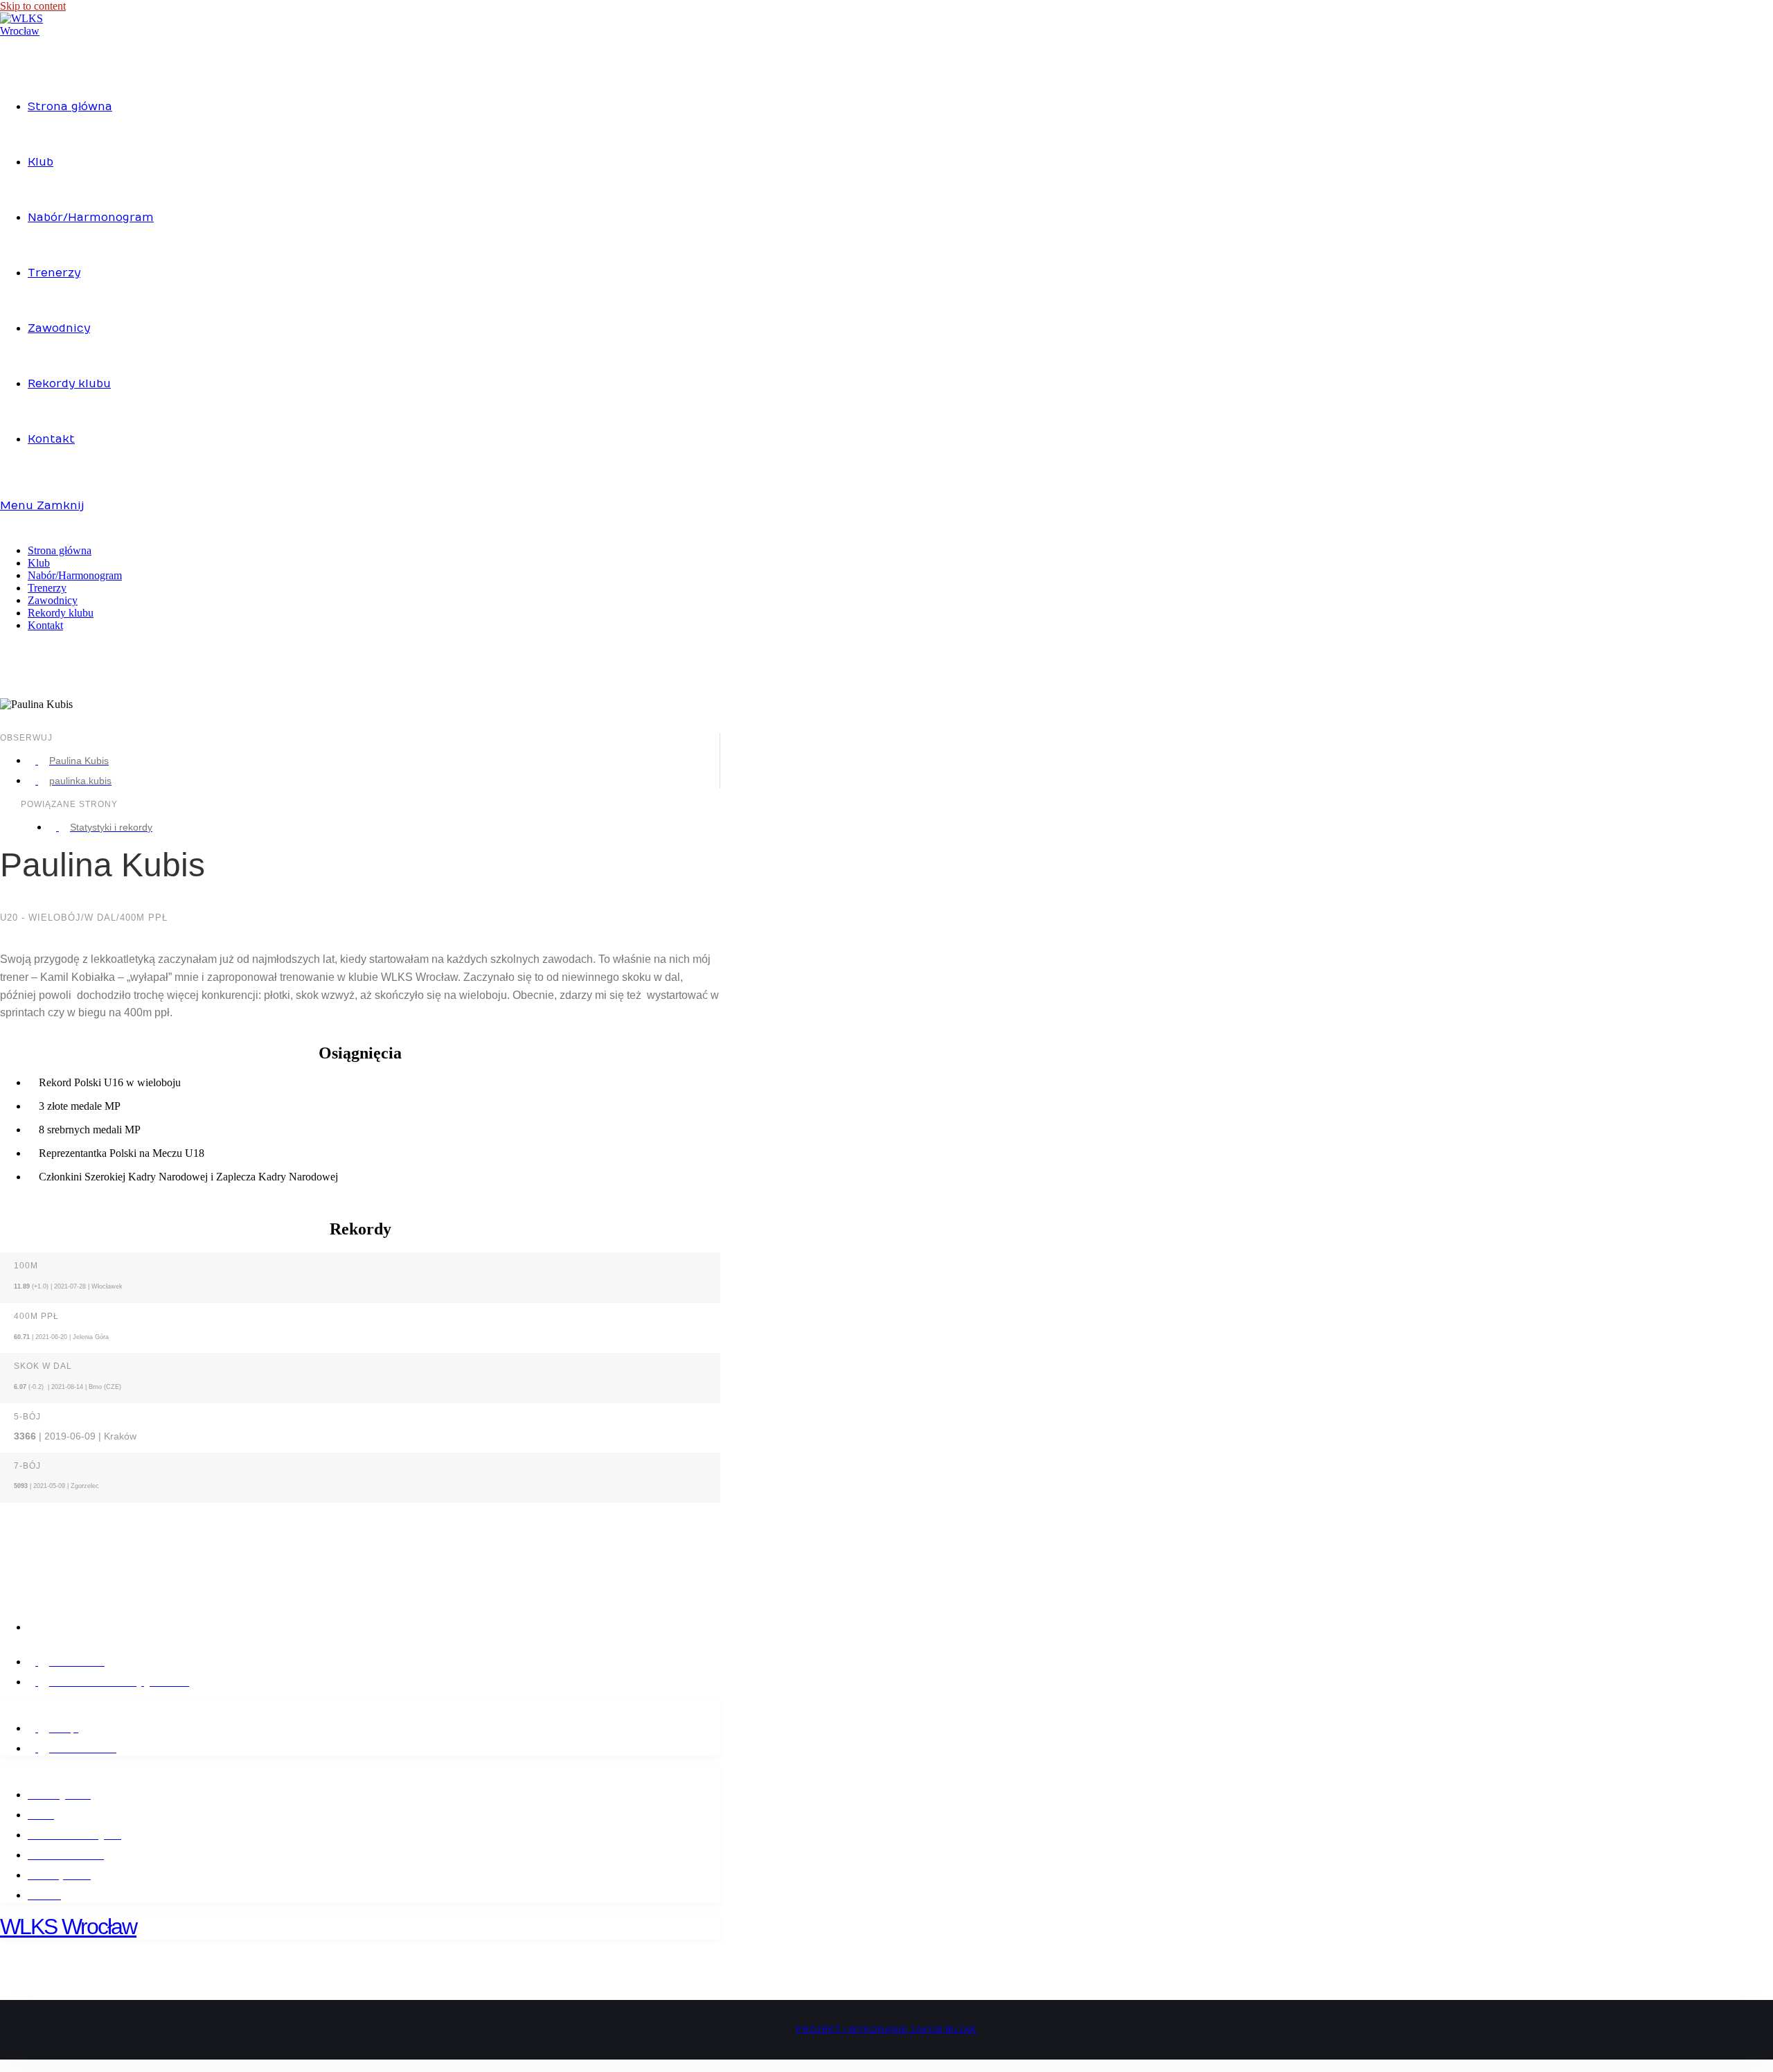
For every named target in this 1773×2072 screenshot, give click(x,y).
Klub (39, 563)
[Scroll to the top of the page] (4, 2065)
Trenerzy (47, 588)
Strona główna (60, 550)
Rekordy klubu (61, 613)
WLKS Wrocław (68, 1927)
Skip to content (33, 6)
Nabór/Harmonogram (75, 575)
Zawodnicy (53, 600)
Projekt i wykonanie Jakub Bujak (886, 2030)
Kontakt (45, 625)
